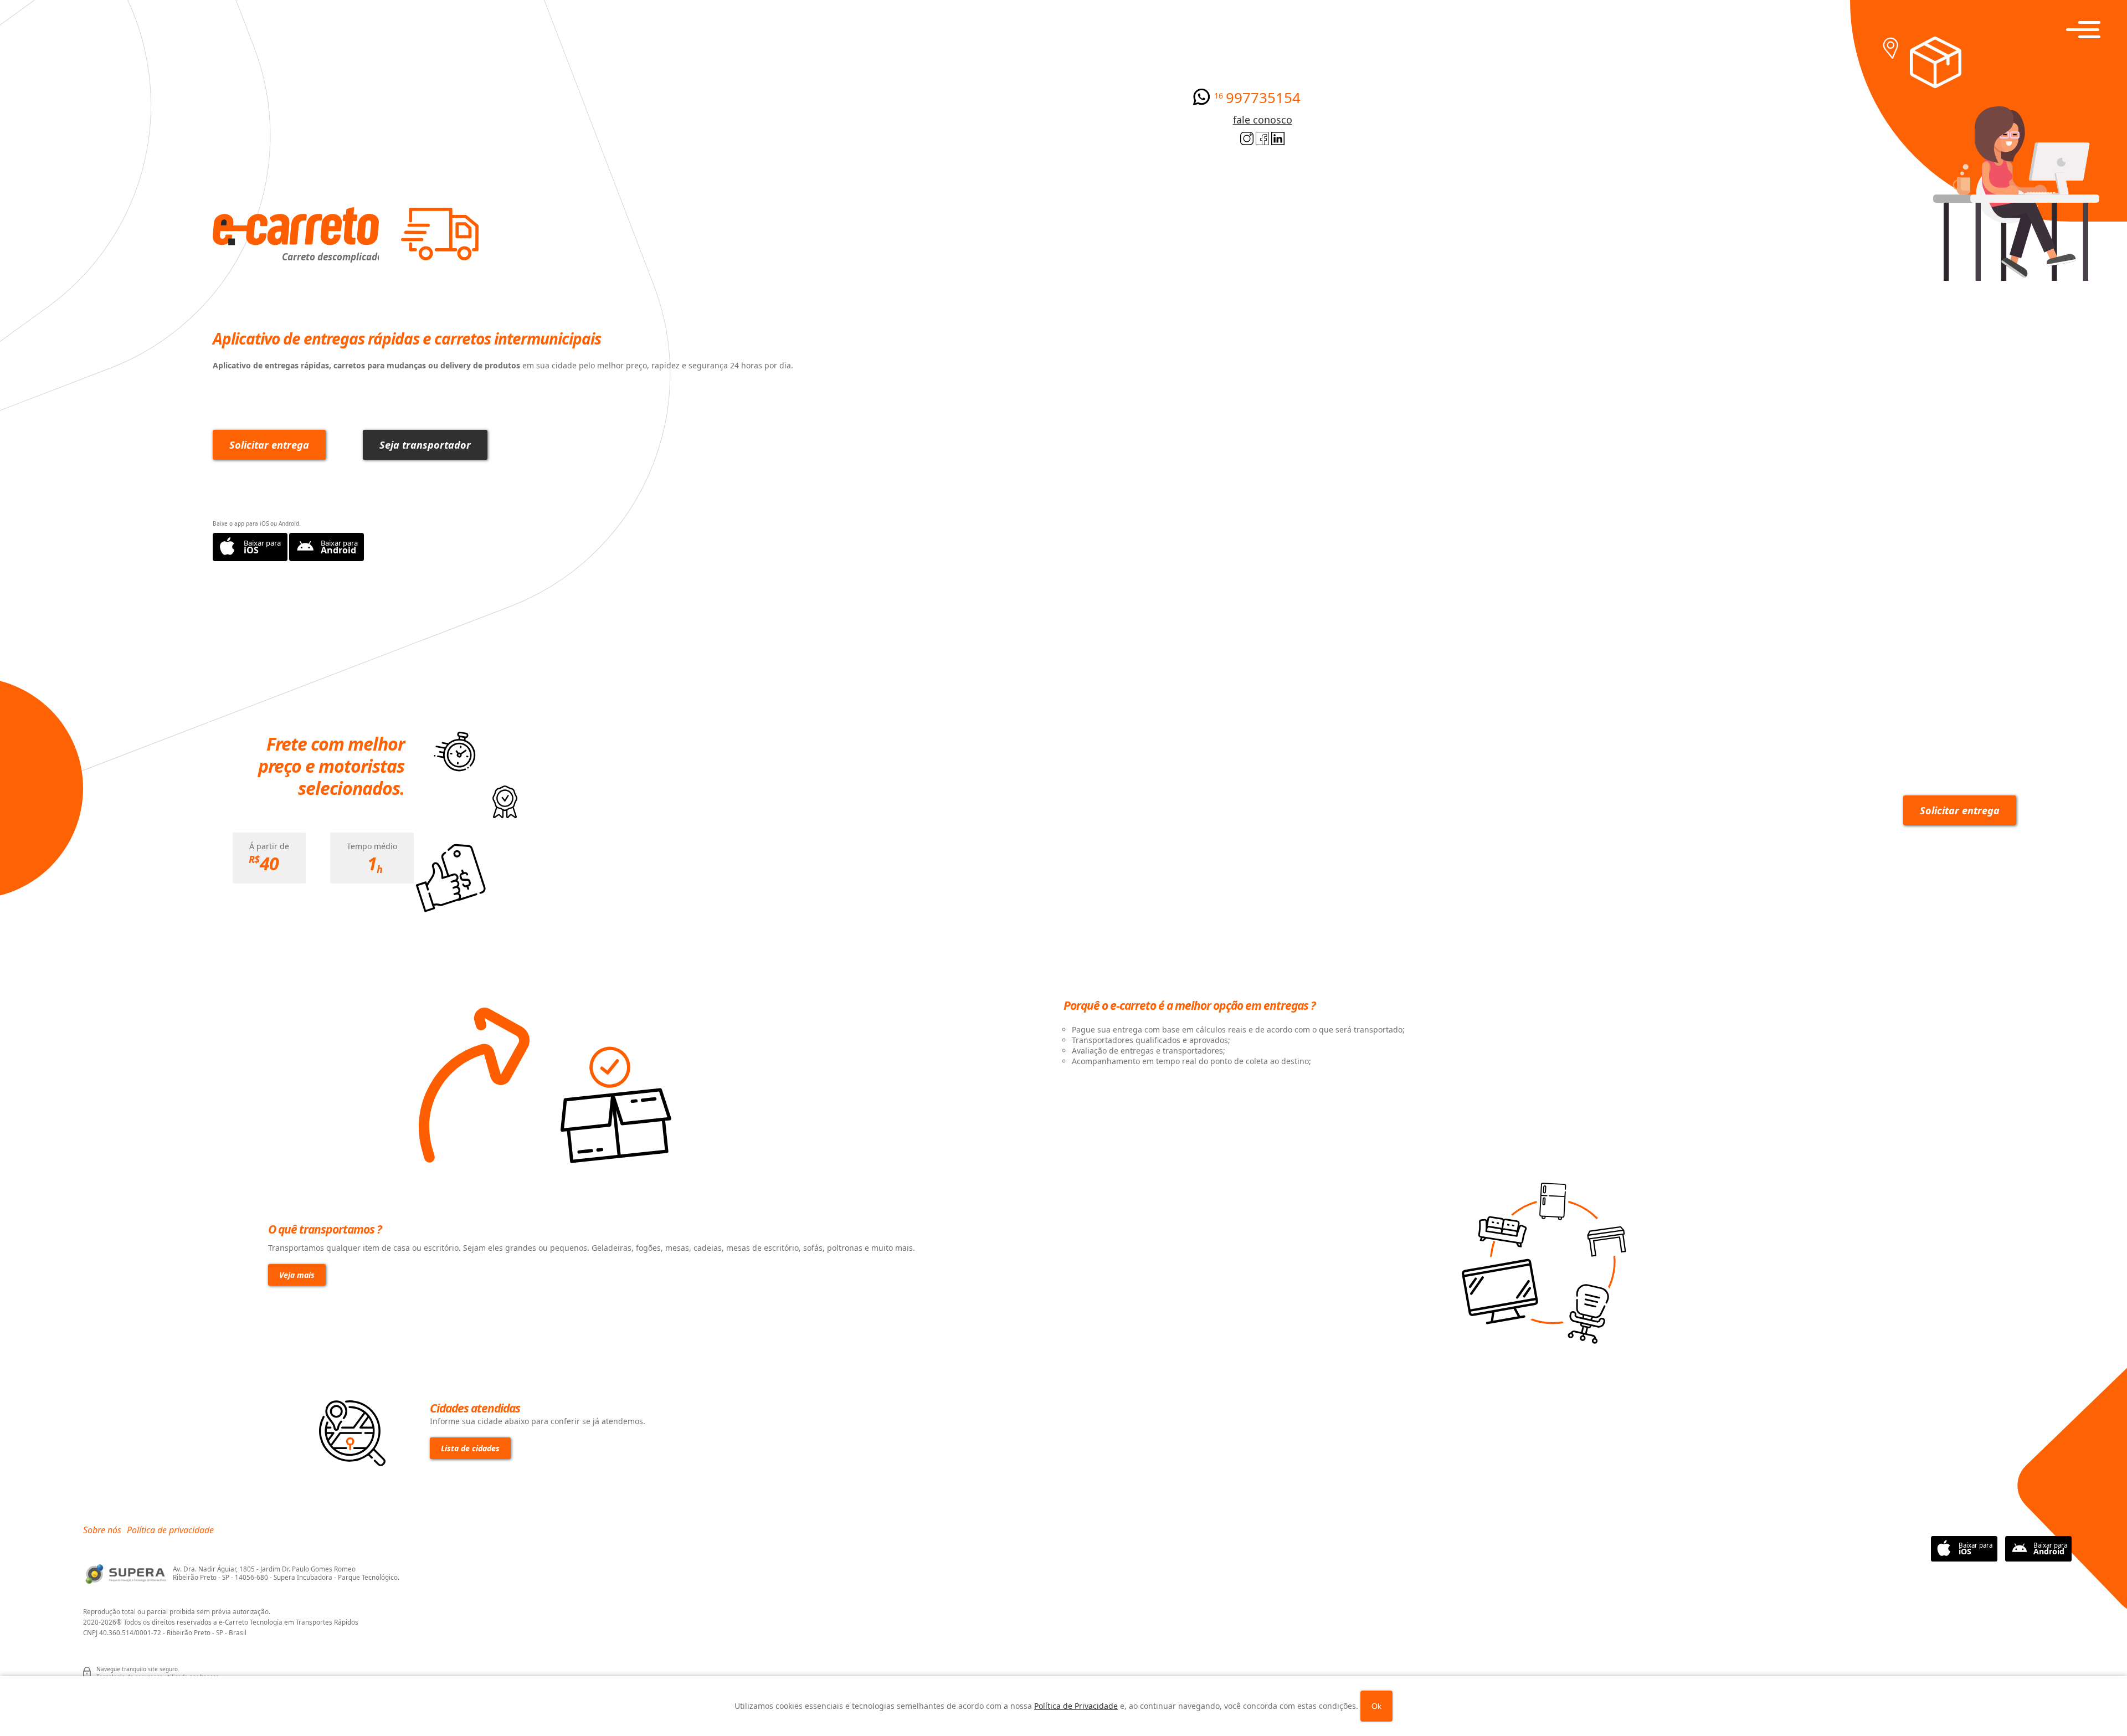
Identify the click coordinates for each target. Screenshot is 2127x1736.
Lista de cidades (470, 1448)
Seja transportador (425, 445)
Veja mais (297, 1275)
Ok (1376, 1706)
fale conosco (1263, 120)
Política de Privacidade (1076, 1706)
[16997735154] (1201, 102)
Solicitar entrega (269, 445)
